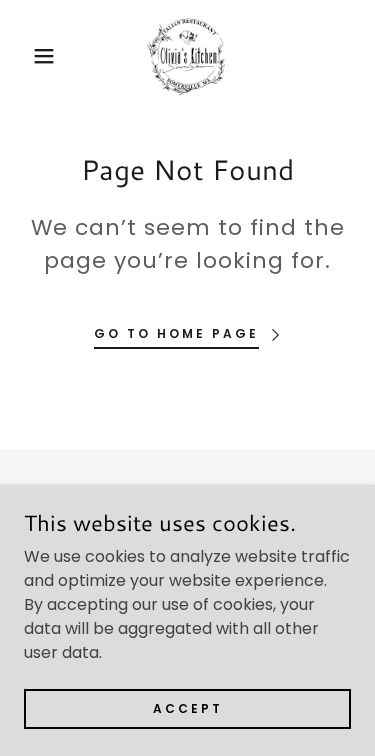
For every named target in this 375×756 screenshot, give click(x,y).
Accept (188, 707)
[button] (29, 56)
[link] (187, 56)
